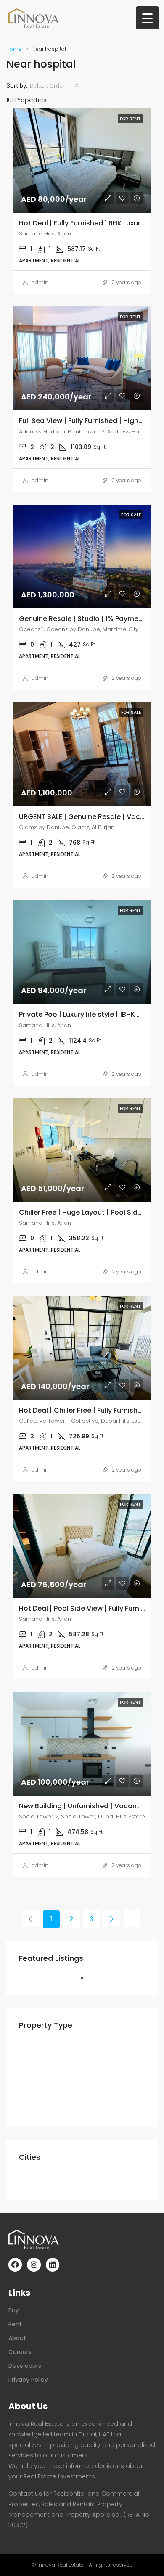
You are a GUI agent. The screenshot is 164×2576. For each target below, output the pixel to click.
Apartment (56, 2064)
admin (40, 282)
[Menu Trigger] (147, 18)
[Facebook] (15, 2264)
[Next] (112, 1919)
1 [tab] (86, 1982)
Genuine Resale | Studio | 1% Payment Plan (90, 619)
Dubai (35, 2181)
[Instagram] (34, 2264)
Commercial (46, 2094)
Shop (46, 2108)
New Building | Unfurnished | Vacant (79, 1806)
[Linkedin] (53, 2264)
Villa (45, 2079)
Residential (44, 2049)
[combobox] (54, 86)
